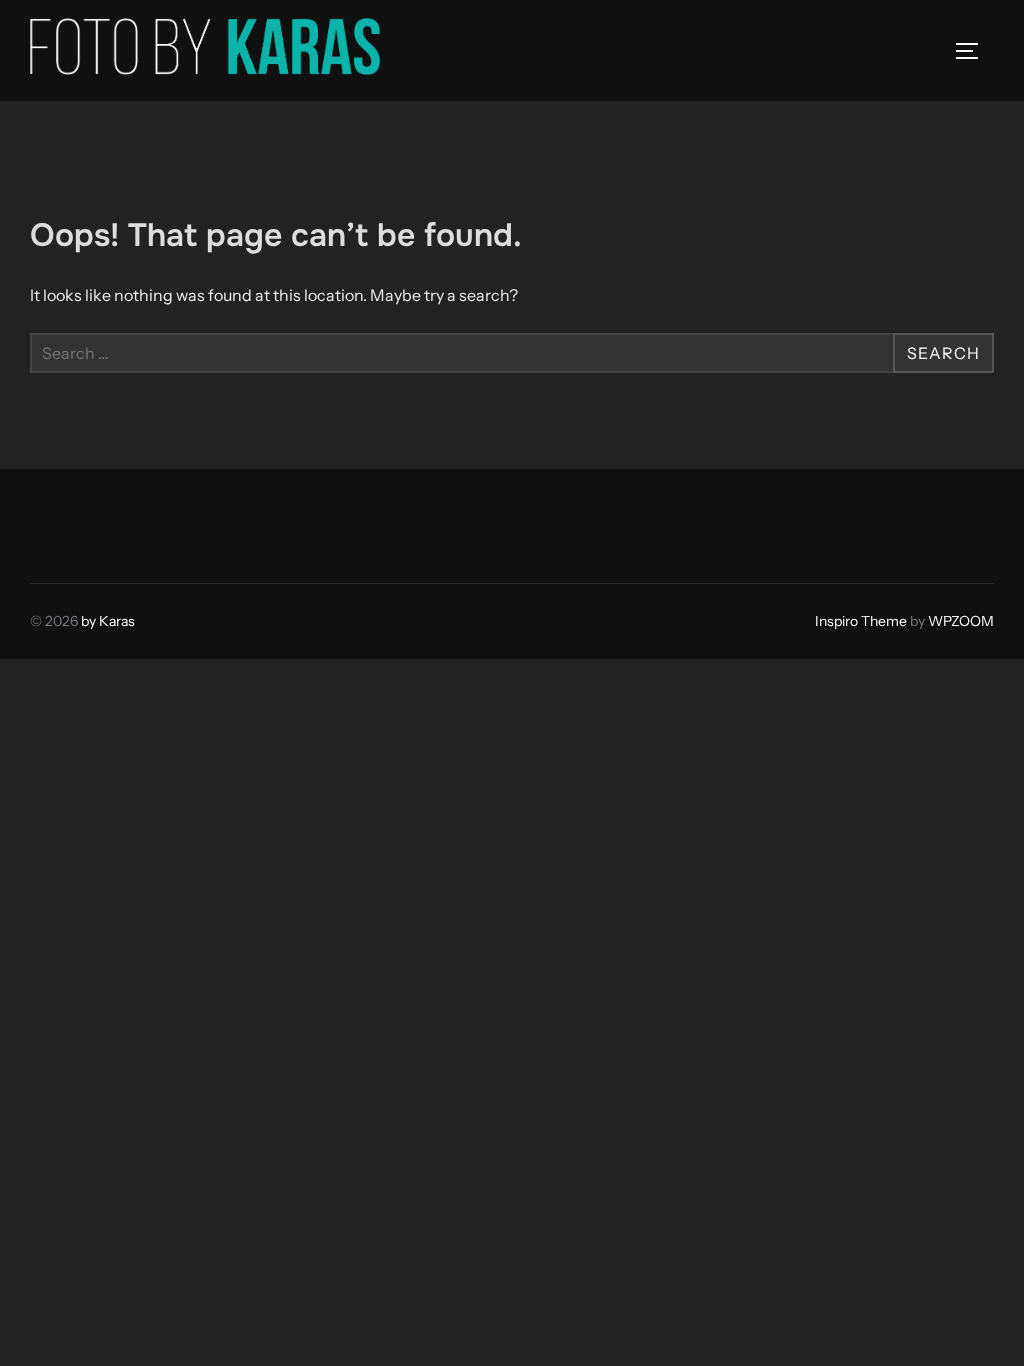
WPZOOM (961, 621)
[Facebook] (52, 521)
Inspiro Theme (861, 621)
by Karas (108, 621)
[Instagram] (96, 521)
